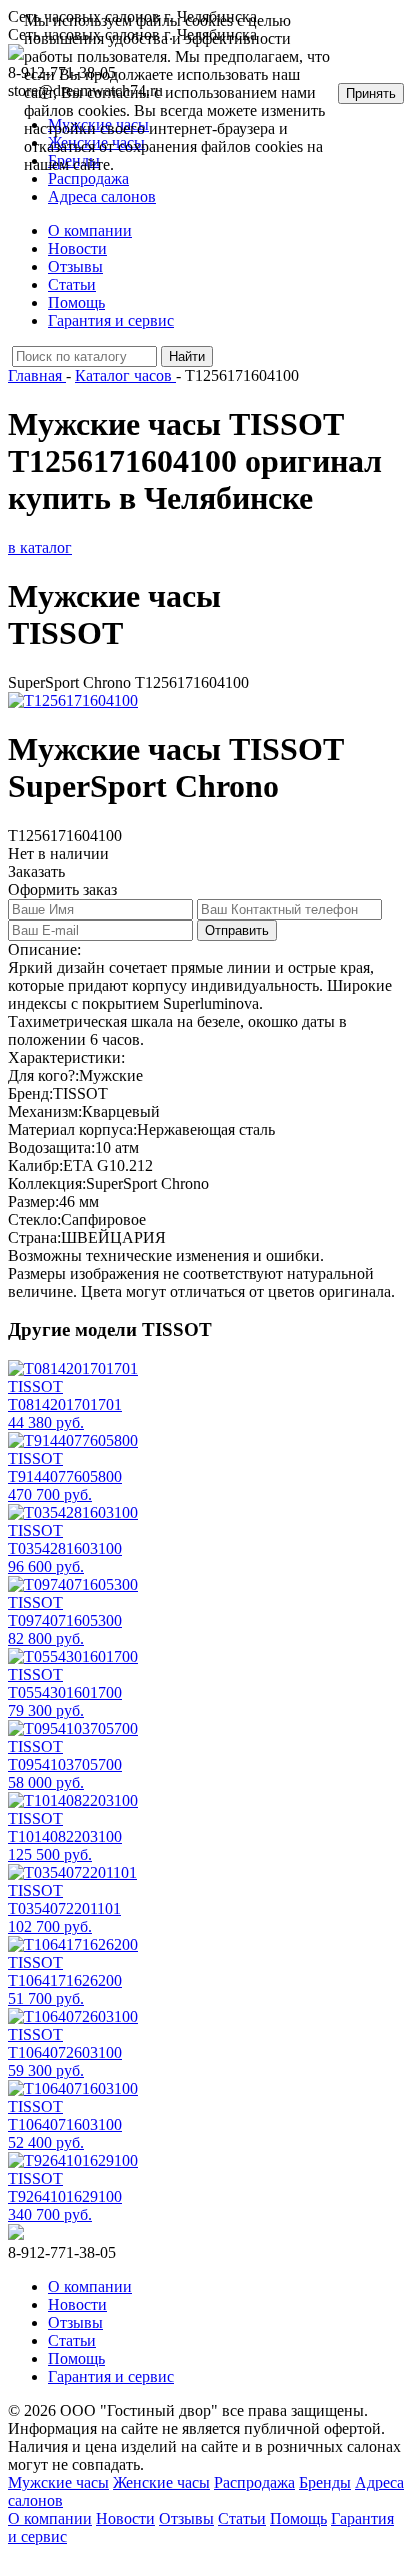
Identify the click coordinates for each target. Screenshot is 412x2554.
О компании (90, 230)
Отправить (237, 930)
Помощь (76, 302)
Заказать (36, 871)
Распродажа (254, 2482)
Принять (371, 93)
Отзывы (75, 266)
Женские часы (161, 2482)
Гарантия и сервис (111, 320)
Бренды (325, 2482)
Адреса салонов (102, 196)
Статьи (72, 284)
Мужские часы (58, 2482)
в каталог (40, 547)
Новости (77, 248)
